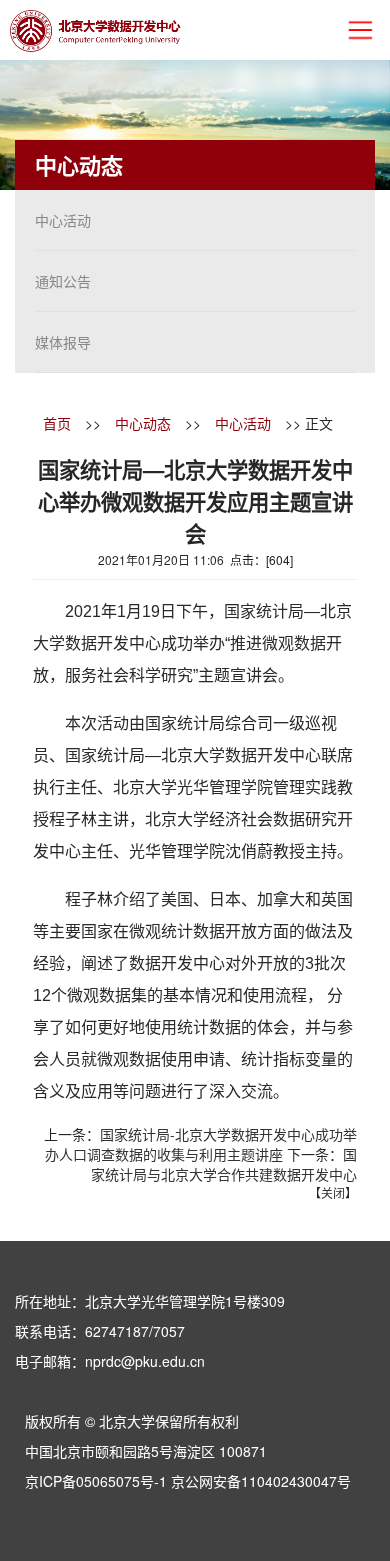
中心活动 (63, 220)
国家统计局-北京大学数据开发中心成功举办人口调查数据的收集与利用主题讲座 (201, 1144)
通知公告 (63, 281)
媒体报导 (63, 342)
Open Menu (360, 30)
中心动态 (143, 423)
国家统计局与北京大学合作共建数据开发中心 (224, 1164)
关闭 (333, 1192)
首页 (57, 423)
